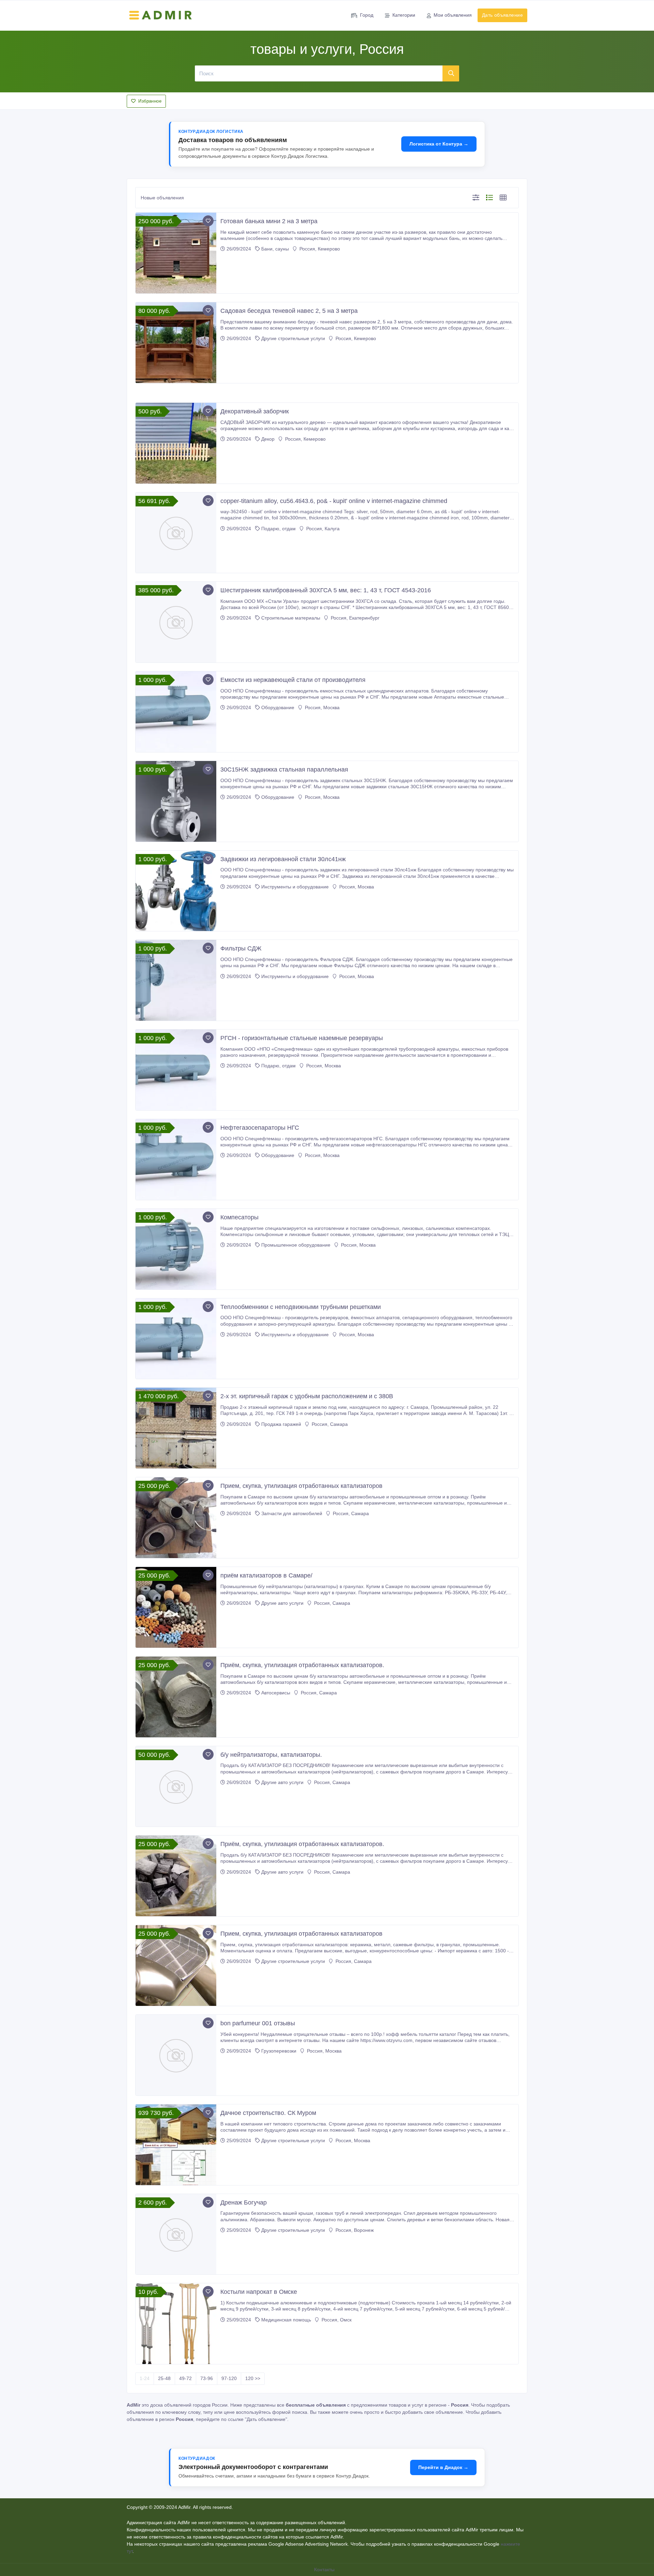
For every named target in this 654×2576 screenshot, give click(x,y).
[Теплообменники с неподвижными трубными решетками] (176, 1339)
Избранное (150, 101)
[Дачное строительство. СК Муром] (176, 2145)
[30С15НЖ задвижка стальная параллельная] (176, 801)
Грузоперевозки (279, 2051)
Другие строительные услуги (293, 338)
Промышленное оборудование (296, 1245)
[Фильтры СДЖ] (176, 980)
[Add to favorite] (208, 221)
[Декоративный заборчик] (176, 443)
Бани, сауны (275, 249)
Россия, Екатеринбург (354, 618)
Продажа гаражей (281, 1424)
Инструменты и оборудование (295, 887)
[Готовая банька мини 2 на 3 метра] (176, 253)
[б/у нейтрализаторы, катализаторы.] (176, 1787)
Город (367, 15)
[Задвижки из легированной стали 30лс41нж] (176, 891)
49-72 (185, 2378)
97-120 (229, 2378)
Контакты (325, 2570)
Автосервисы (276, 1693)
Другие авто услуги (282, 1603)
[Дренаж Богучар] (176, 2234)
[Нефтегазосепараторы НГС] (176, 1160)
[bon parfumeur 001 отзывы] (176, 2055)
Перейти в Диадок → (443, 2467)
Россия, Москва (322, 707)
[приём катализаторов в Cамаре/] (176, 1607)
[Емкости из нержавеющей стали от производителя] (176, 712)
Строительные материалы (291, 618)
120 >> (253, 2378)
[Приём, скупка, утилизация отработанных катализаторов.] (176, 1697)
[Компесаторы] (176, 1249)
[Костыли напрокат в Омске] (176, 2324)
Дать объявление (502, 15)
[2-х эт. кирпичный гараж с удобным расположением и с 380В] (176, 1428)
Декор (268, 439)
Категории (404, 15)
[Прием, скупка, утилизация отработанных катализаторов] (176, 1518)
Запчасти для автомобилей (292, 1513)
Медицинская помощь (286, 2320)
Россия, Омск (336, 2320)
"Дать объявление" (266, 2419)
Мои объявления (453, 15)
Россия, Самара (329, 1424)
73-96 (207, 2378)
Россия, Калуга (322, 529)
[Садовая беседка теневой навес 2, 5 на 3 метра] (176, 343)
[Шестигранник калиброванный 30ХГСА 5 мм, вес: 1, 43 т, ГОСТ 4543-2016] (176, 622)
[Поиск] (451, 73)
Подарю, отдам (278, 529)
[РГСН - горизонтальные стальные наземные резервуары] (176, 1070)
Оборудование (278, 707)
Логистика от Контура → (439, 144)
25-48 (164, 2378)
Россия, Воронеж (354, 2230)
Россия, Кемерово (319, 249)
